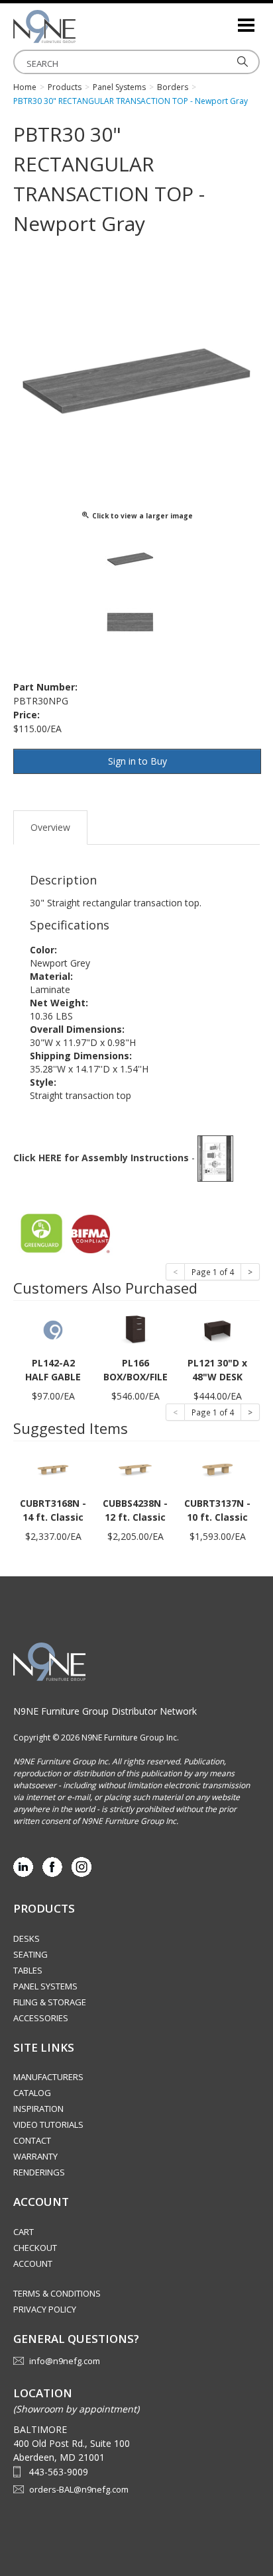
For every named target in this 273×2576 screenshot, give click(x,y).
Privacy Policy (45, 2309)
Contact (32, 2140)
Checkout (35, 2248)
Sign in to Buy (137, 761)
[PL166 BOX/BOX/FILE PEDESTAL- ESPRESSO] (135, 1329)
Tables (28, 1970)
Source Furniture (80, 26)
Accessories (41, 2018)
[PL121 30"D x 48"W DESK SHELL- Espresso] (217, 1329)
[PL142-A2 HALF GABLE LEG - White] (53, 1329)
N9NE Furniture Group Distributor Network (105, 1711)
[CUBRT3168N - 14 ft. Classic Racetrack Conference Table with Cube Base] (53, 1469)
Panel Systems (45, 1986)
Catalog (32, 2093)
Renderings (39, 2172)
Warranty (35, 2156)
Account (33, 2264)
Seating (30, 1954)
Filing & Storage (50, 2002)
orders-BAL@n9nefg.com (79, 2489)
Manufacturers (48, 2077)
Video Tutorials (48, 2124)
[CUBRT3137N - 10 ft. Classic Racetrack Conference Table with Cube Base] (217, 1469)
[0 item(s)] (227, 20)
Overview (50, 827)
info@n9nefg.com (65, 2361)
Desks (27, 1938)
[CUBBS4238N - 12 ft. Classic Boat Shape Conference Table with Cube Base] (135, 1469)
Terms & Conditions (57, 2293)
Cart (24, 2232)
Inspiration (38, 2109)
